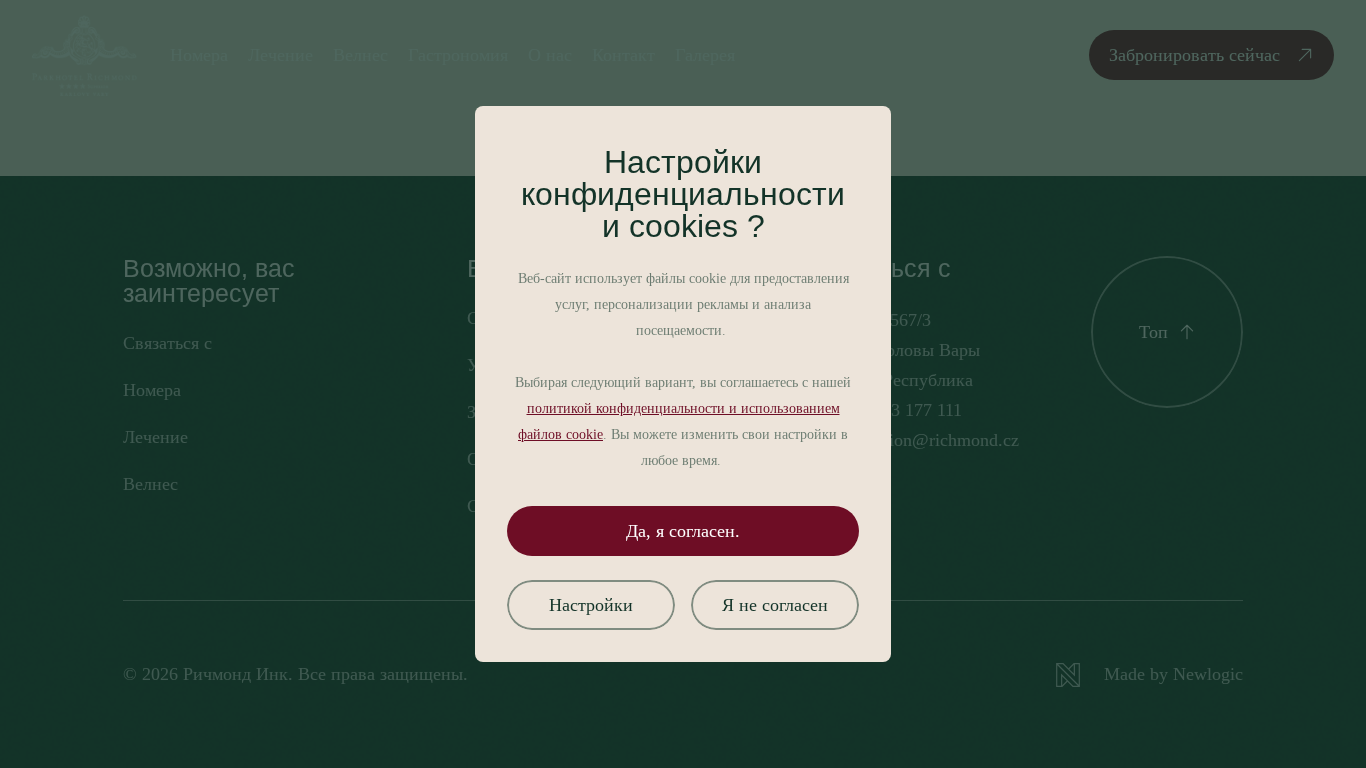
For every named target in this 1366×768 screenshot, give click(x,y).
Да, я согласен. (683, 531)
